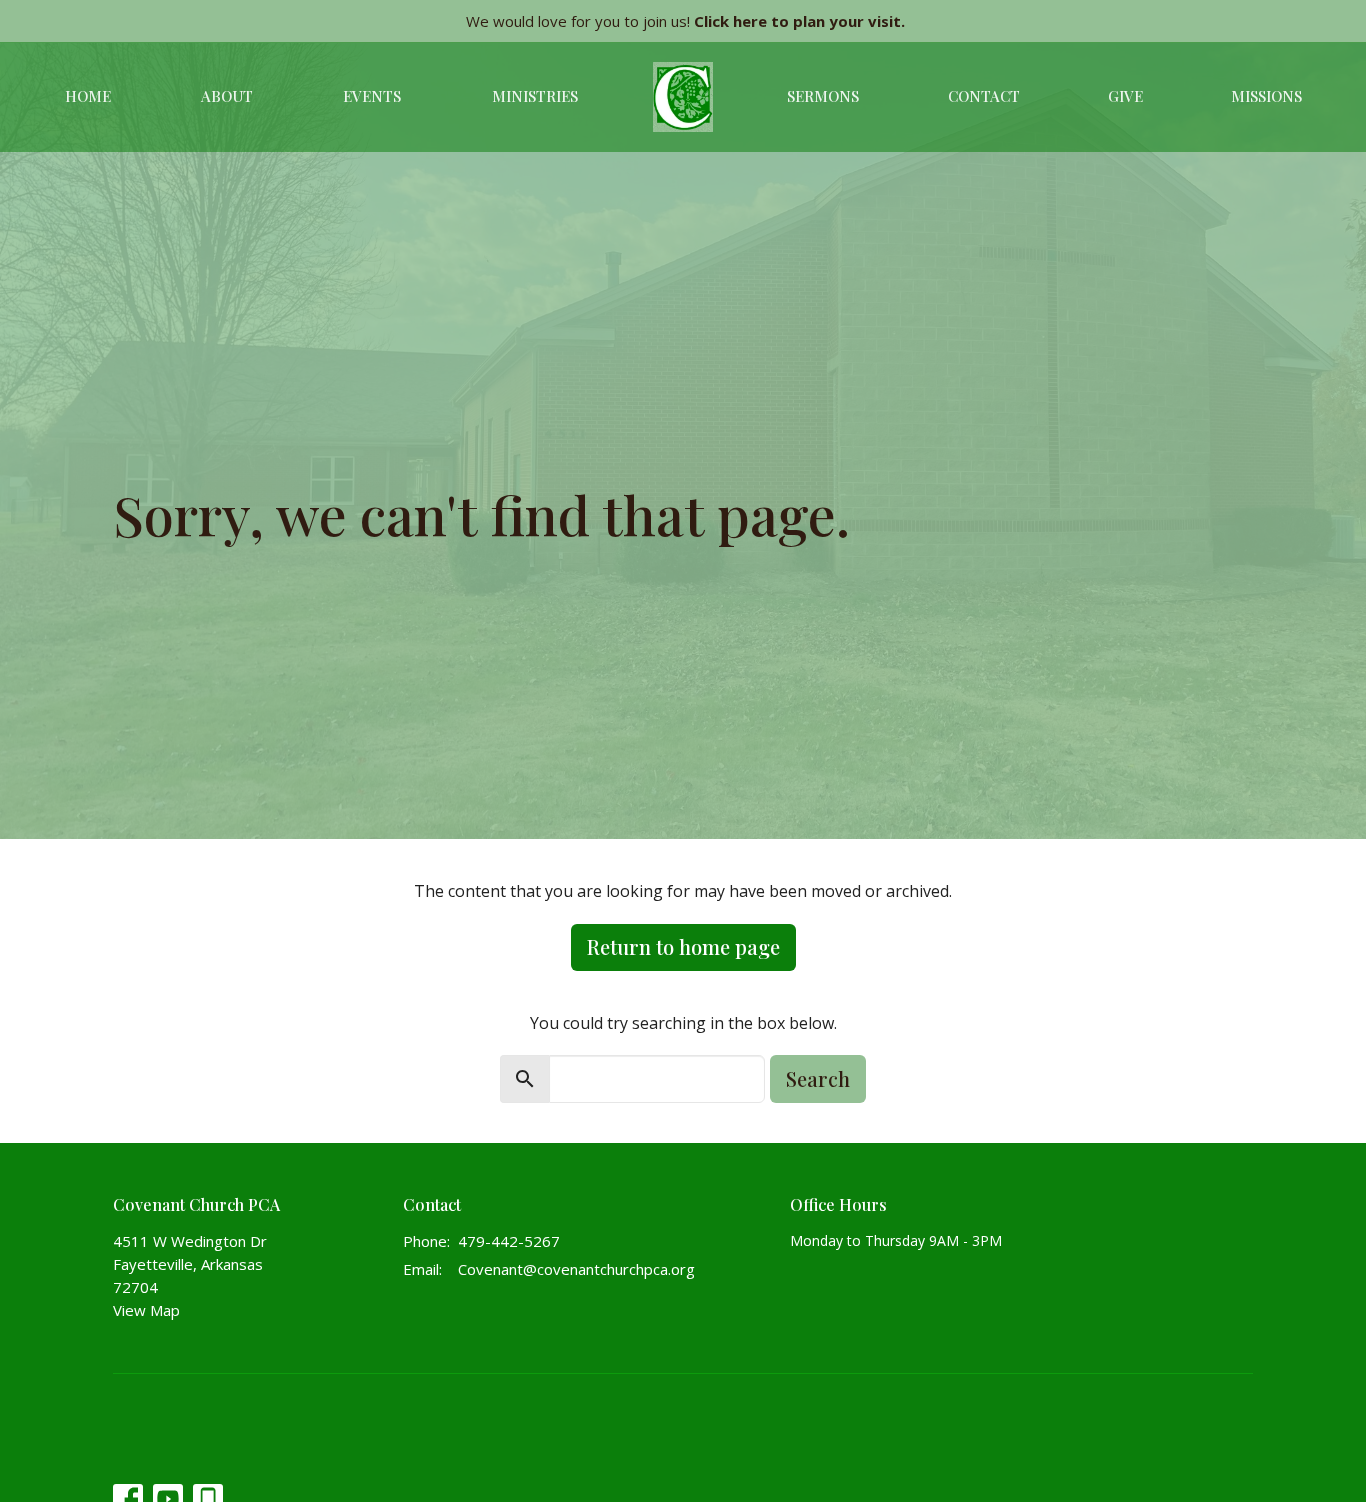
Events (372, 96)
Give (1125, 96)
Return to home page (683, 946)
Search (818, 1078)
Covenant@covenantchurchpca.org (576, 1269)
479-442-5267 (509, 1241)
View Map (146, 1310)
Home (88, 96)
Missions (1266, 96)
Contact (984, 96)
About (227, 96)
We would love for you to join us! (685, 21)
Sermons (823, 96)
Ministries (535, 96)
